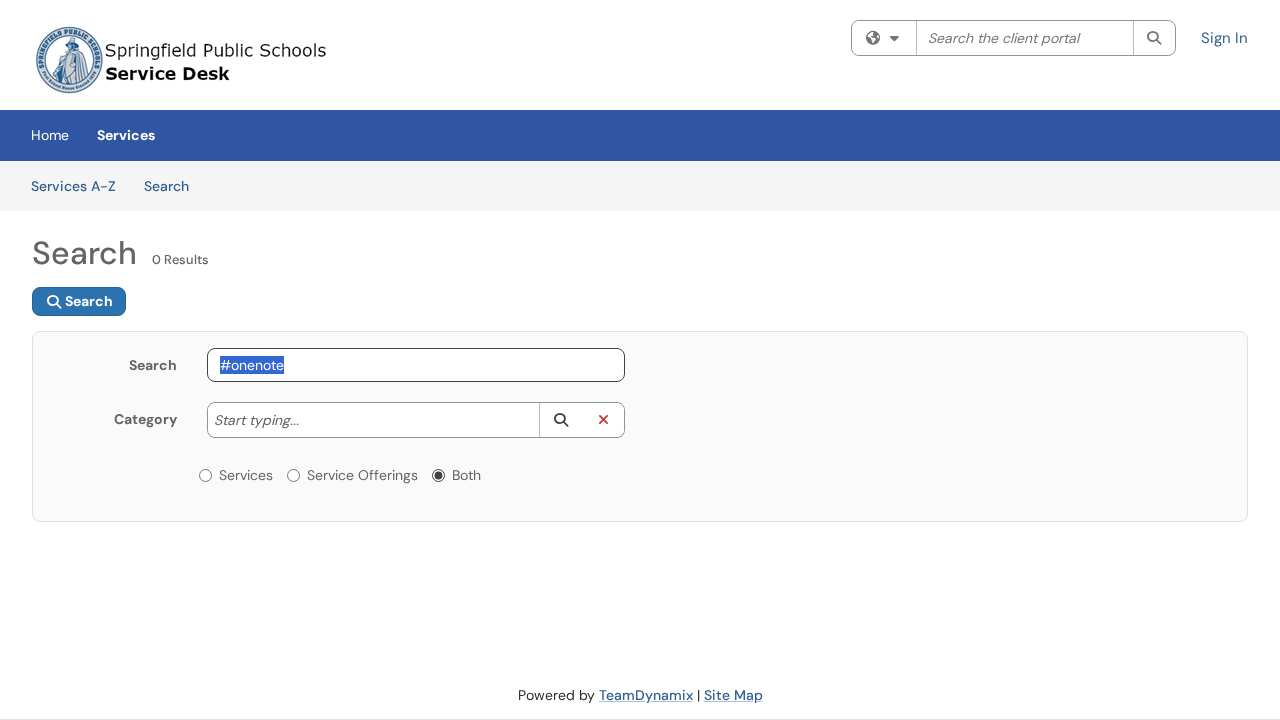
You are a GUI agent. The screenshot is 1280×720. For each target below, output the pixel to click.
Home (50, 135)
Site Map (733, 695)
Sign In (1224, 38)
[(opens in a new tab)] (182, 60)
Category (145, 419)
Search (173, 185)
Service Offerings (362, 475)
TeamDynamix (646, 695)
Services (126, 135)
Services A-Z (73, 186)
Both (466, 475)
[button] (560, 420)
